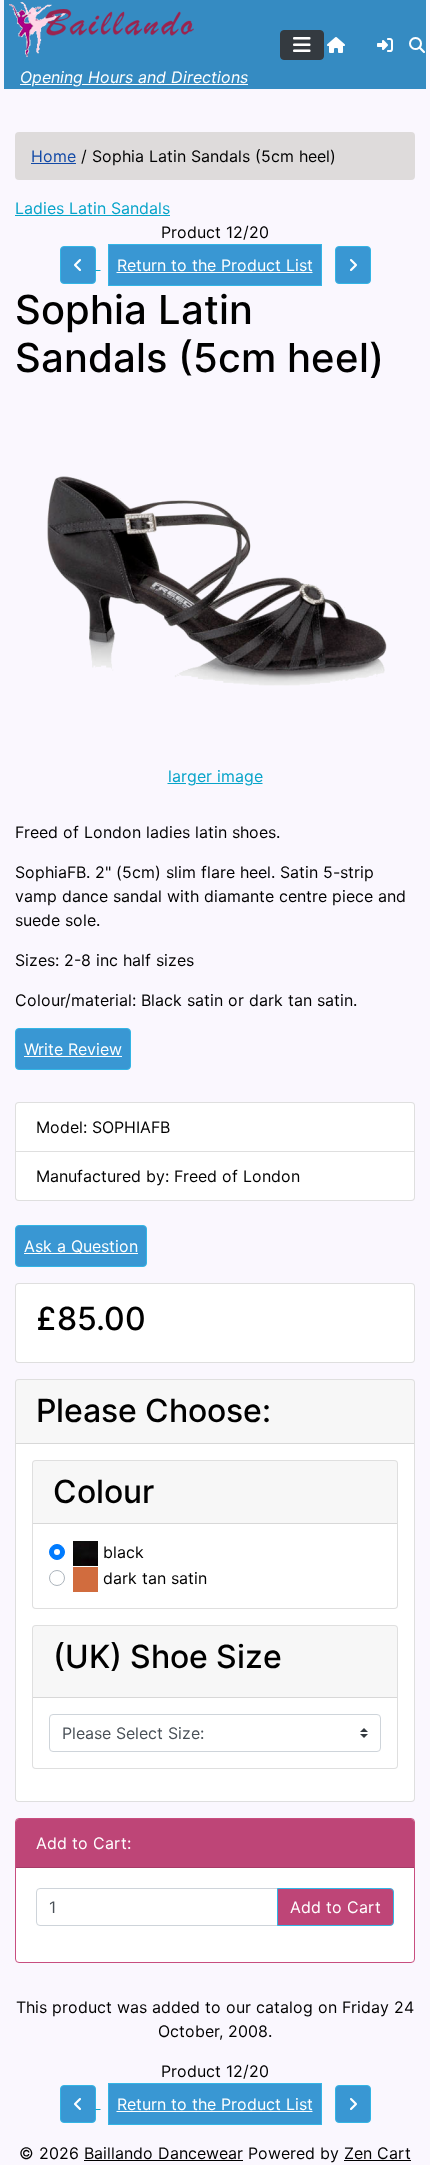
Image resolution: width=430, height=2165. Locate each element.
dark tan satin (152, 1578)
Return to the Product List (215, 265)
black (121, 1552)
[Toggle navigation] (302, 45)
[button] (417, 45)
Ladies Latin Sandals (92, 208)
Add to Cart (335, 1907)
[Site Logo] (104, 27)
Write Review (73, 1049)
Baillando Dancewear (163, 2153)
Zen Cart (377, 2153)
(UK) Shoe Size (167, 1657)
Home (53, 156)
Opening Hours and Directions (134, 77)
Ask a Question (81, 1246)
